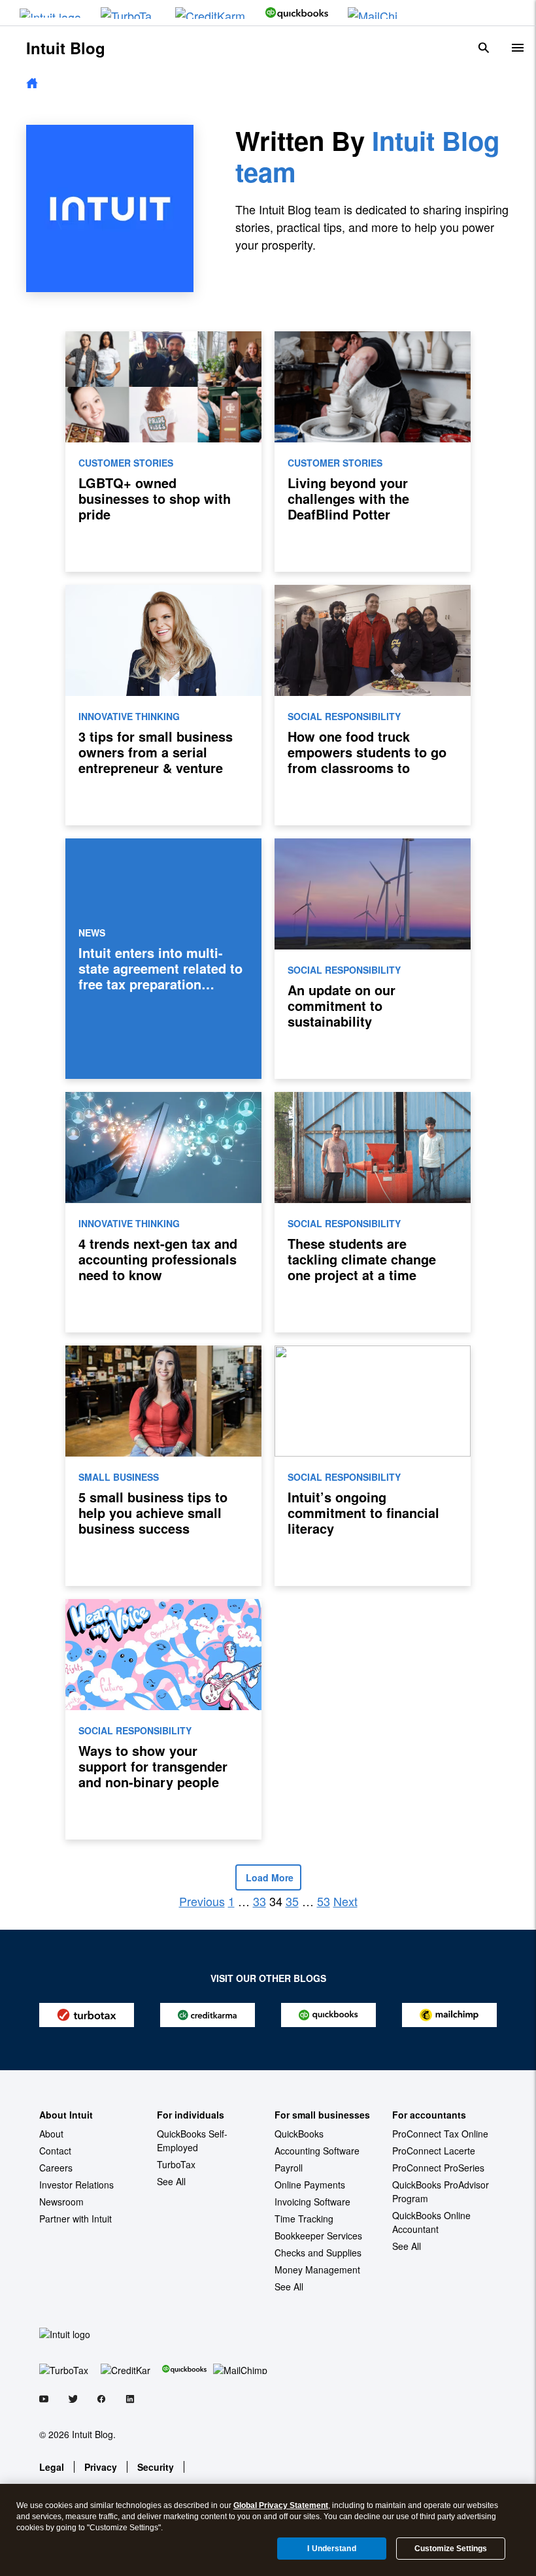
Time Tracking (304, 2219)
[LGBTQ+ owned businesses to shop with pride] (163, 452)
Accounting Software (317, 2151)
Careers (56, 2168)
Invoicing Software (312, 2202)
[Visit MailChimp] (376, 13)
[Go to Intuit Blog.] (32, 84)
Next (345, 1901)
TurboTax (176, 2164)
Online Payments (310, 2185)
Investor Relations (76, 2185)
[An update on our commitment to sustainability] (373, 959)
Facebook (101, 2401)
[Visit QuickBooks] (297, 13)
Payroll (289, 2168)
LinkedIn (130, 2401)
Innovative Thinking (129, 716)
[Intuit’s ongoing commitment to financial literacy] (373, 1466)
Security (156, 2467)
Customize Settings (451, 2549)
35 (292, 1901)
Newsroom (61, 2202)
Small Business (119, 1477)
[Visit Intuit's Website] (50, 13)
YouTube (44, 2401)
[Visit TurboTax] (128, 13)
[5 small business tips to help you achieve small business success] (163, 1466)
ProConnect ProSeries (438, 2168)
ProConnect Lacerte (434, 2151)
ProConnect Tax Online (440, 2134)
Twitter (73, 2401)
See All (171, 2181)
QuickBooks (299, 2134)
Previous (202, 1901)
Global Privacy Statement (281, 2505)
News (92, 933)
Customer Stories (126, 463)
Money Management (317, 2270)
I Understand (331, 2549)
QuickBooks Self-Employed (192, 2140)
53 (324, 1901)
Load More (268, 1877)
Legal (52, 2467)
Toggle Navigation (518, 48)
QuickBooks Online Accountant (431, 2222)
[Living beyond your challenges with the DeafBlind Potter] (373, 452)
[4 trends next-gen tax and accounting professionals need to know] (163, 1212)
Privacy (101, 2467)
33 (260, 1901)
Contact (55, 2151)
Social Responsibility (344, 716)
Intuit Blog (66, 48)
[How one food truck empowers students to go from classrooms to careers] (373, 705)
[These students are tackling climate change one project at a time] (373, 1212)
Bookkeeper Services (318, 2236)
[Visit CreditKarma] (210, 13)
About (51, 2134)
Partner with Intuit (75, 2219)
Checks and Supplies (318, 2253)
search (484, 48)
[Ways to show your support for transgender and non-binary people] (163, 1719)
